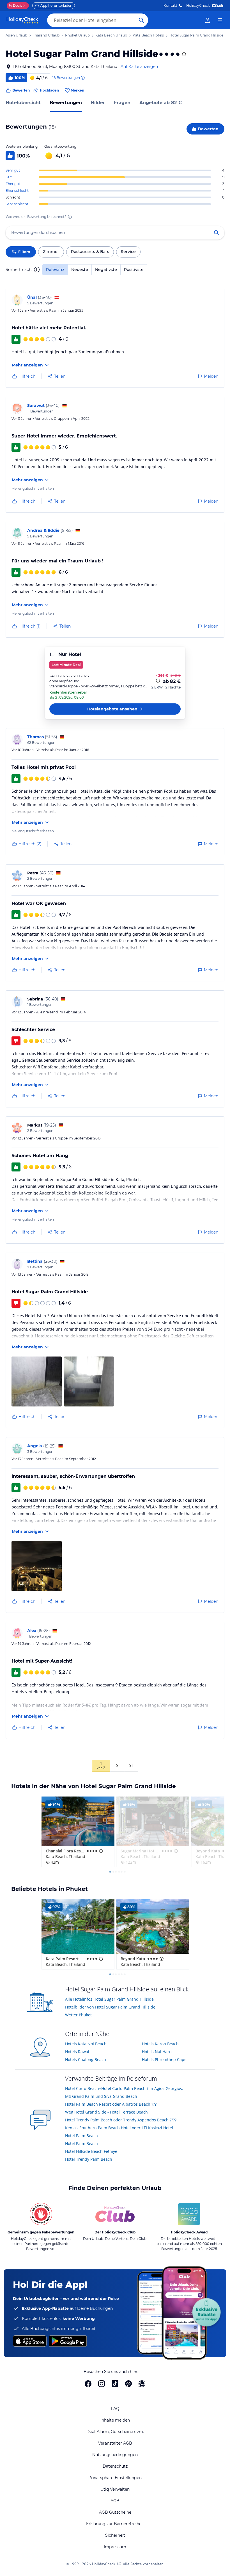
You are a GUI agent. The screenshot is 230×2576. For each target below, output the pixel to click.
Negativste (106, 270)
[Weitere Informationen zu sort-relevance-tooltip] (37, 270)
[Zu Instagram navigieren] (102, 2384)
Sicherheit (115, 2535)
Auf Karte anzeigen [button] (139, 67)
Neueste (80, 270)
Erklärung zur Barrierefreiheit (115, 2524)
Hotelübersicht (23, 103)
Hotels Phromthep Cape (164, 2059)
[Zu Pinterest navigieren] (128, 2384)
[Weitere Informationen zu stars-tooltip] (183, 54)
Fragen (122, 103)
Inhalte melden (115, 2420)
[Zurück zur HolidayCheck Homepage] (22, 20)
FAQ (115, 2409)
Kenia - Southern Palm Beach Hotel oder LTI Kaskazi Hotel (119, 2128)
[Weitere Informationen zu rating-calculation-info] (70, 217)
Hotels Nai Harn (157, 2052)
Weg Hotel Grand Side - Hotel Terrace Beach (106, 2112)
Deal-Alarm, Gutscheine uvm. (115, 2432)
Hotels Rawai (77, 2052)
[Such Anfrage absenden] (141, 20)
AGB (115, 2501)
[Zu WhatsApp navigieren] (142, 2384)
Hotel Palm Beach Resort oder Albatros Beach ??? (111, 2104)
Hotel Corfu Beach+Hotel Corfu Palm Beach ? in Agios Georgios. (124, 2088)
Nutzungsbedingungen (115, 2455)
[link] (208, 20)
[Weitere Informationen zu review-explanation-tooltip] (82, 78)
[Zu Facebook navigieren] (88, 2384)
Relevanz (55, 270)
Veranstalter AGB (115, 2443)
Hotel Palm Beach (81, 2136)
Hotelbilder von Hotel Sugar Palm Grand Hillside (110, 2007)
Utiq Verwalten (115, 2489)
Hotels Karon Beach (160, 2044)
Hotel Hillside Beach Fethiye (91, 2151)
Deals (16, 5)
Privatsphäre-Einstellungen (115, 2478)
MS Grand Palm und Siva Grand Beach (101, 2096)
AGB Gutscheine (115, 2512)
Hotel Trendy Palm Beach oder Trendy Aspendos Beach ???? (121, 2120)
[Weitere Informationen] (158, 681)
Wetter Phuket (78, 2015)
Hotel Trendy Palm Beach (89, 2159)
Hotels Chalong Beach (86, 2059)
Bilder (98, 103)
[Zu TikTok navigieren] (115, 2384)
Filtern (24, 252)
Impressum (115, 2547)
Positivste (134, 270)
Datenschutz (115, 2466)
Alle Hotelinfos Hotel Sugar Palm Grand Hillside (109, 1999)
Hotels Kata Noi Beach (86, 2044)
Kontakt (170, 5)
